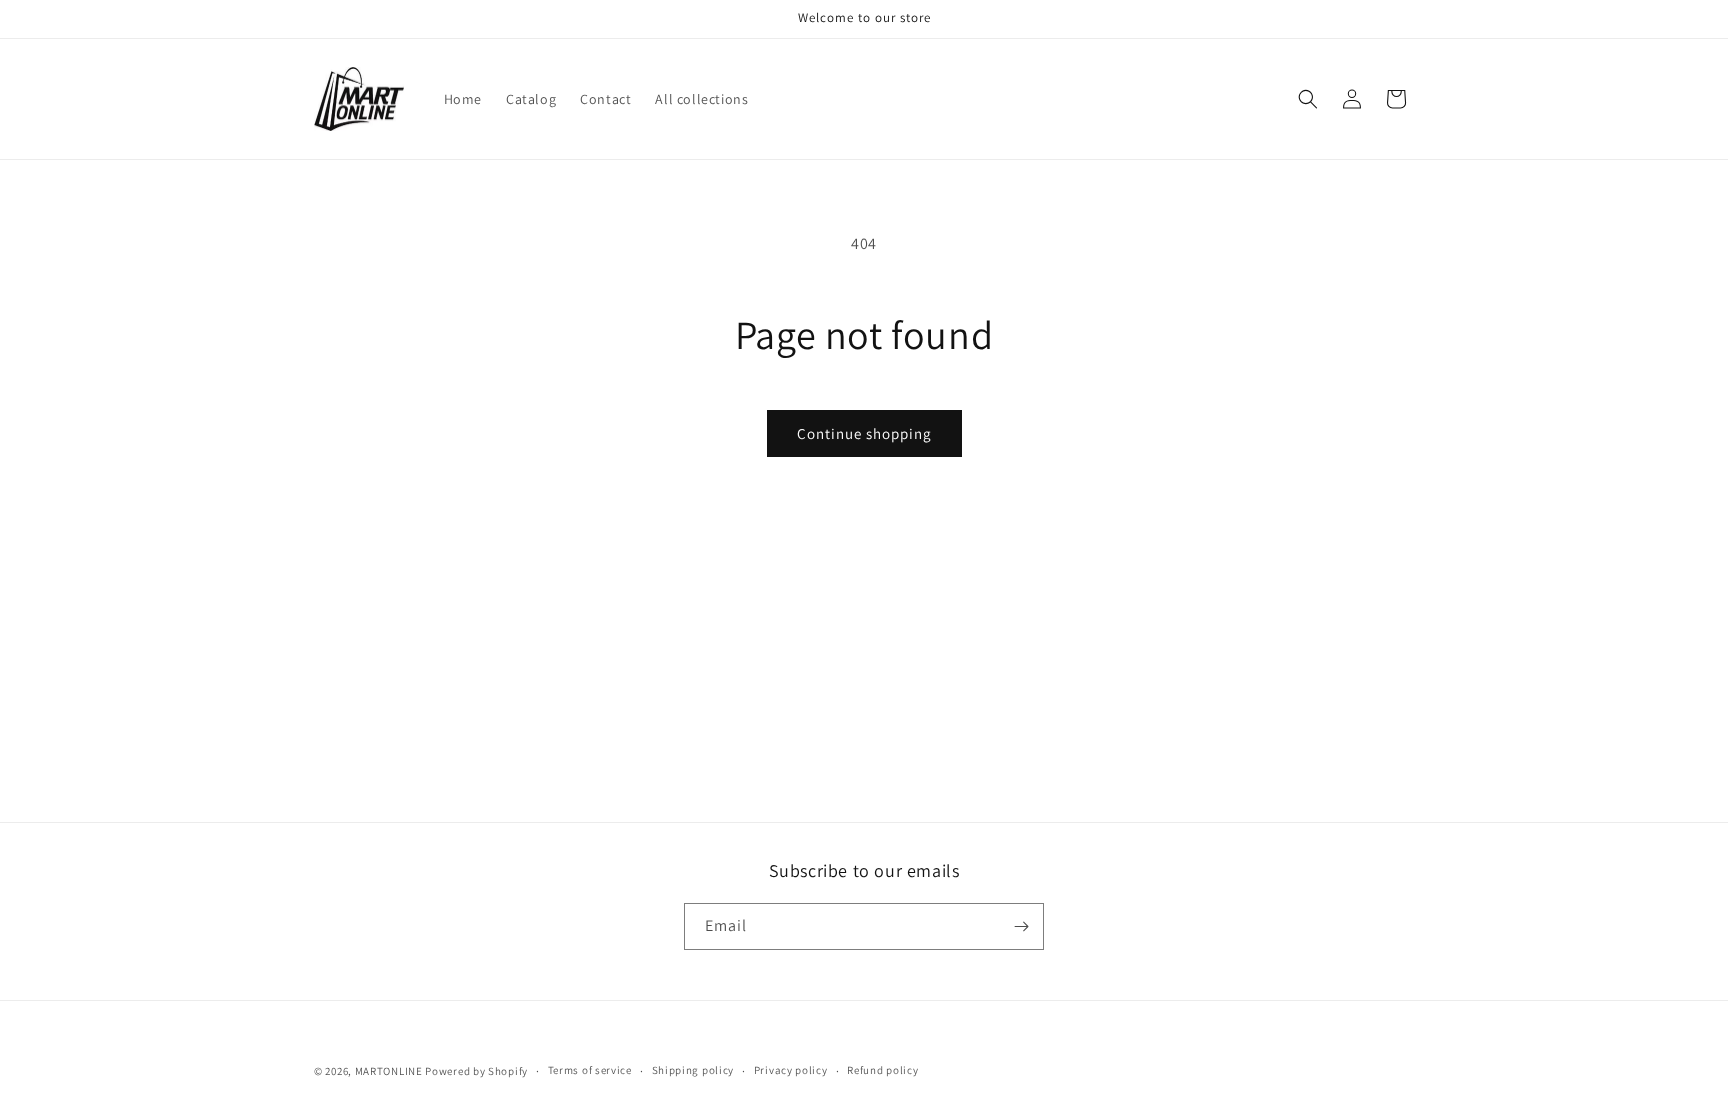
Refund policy (882, 1070)
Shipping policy (693, 1070)
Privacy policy (791, 1070)
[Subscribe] (1021, 926)
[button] (1308, 99)
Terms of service (590, 1070)
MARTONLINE (389, 1071)
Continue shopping (864, 433)
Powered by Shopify (476, 1071)
